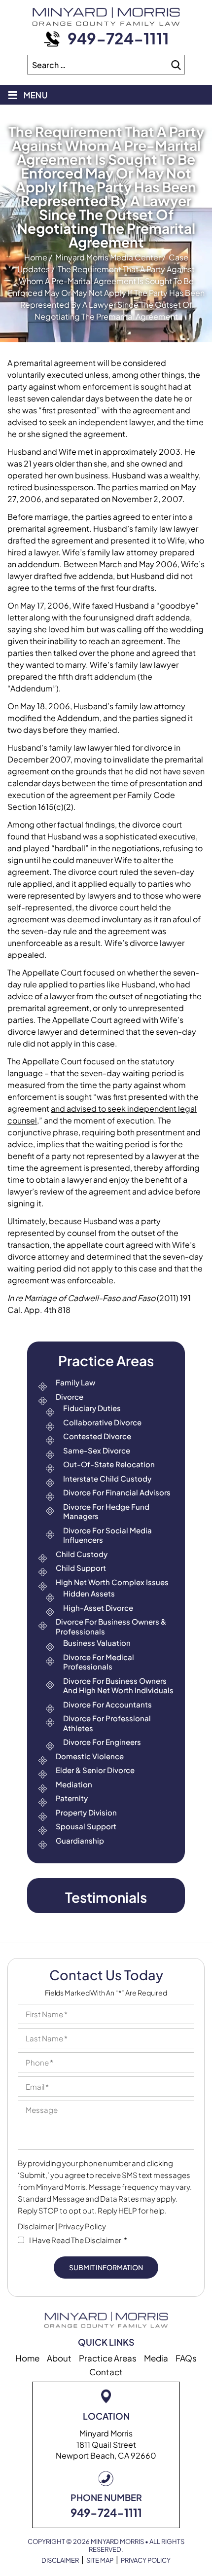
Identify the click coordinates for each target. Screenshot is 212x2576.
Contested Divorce (97, 1436)
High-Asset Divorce (98, 1608)
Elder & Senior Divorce (95, 1770)
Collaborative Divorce (102, 1422)
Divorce (70, 1397)
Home (27, 2358)
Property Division (86, 1812)
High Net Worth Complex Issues (112, 1582)
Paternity (72, 1798)
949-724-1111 (118, 38)
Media (156, 2358)
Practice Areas (108, 2358)
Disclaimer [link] (60, 2560)
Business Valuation (97, 1643)
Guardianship (80, 1840)
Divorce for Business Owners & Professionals (111, 1626)
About (59, 2358)
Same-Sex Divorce (97, 1450)
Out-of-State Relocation (109, 1464)
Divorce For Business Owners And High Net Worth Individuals (118, 1686)
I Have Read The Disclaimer (78, 2240)
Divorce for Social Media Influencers (107, 1535)
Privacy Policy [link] (146, 2560)
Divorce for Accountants (107, 1704)
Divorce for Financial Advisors (117, 1492)
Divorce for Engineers (102, 1742)
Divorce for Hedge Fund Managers (106, 1511)
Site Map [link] (100, 2560)
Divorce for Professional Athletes (107, 1723)
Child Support (81, 1568)
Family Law (75, 1382)
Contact (106, 2372)
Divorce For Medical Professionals (99, 1662)
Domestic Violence (90, 1756)
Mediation (74, 1784)
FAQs (186, 2358)
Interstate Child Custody (107, 1478)
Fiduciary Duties (92, 1408)
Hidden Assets (89, 1593)
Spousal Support (86, 1826)
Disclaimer (36, 2226)
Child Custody (82, 1554)
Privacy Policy (82, 2226)
